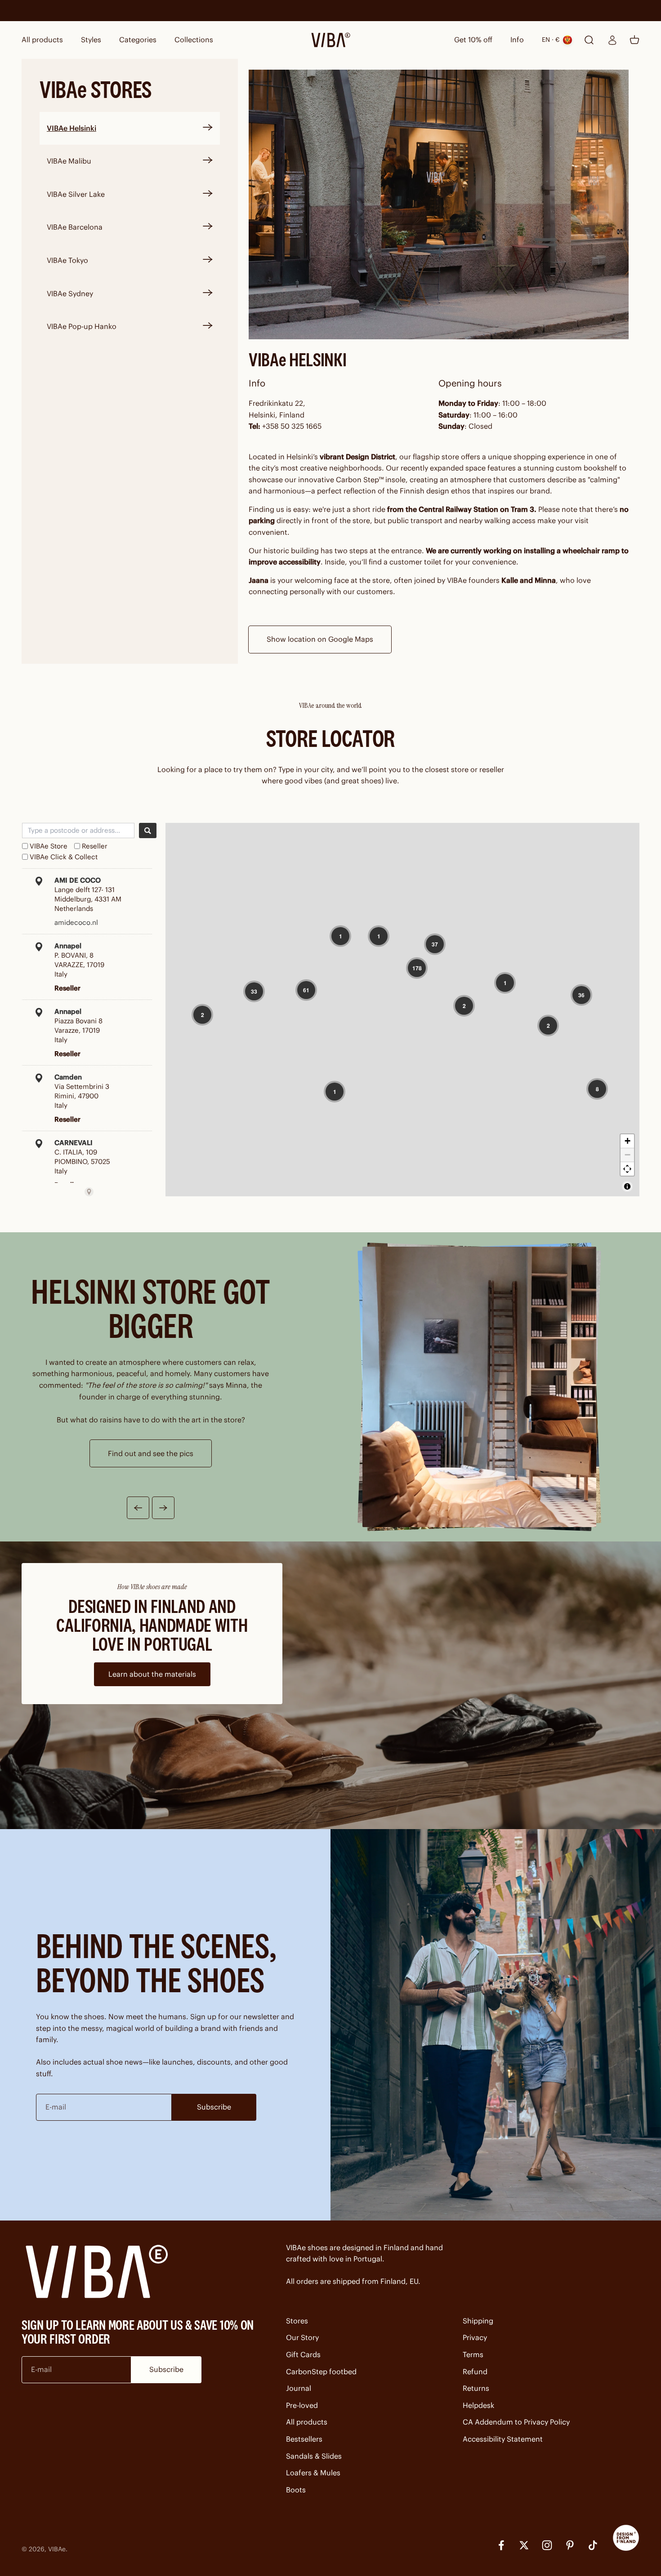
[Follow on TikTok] (593, 2545)
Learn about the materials (152, 1674)
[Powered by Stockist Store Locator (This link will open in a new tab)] (89, 1192)
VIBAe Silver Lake (76, 194)
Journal (299, 2388)
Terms (473, 2354)
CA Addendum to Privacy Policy (516, 2422)
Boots (296, 2490)
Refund (475, 2372)
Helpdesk (478, 2405)
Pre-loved (302, 2405)
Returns (476, 2388)
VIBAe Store (49, 846)
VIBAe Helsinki (71, 128)
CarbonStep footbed (321, 2372)
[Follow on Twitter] (524, 2545)
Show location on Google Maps (320, 639)
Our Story (302, 2337)
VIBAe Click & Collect (64, 857)
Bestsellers (304, 2439)
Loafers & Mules (313, 2473)
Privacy (475, 2337)
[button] (340, 936)
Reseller (95, 846)
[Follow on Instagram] (547, 2545)
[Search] (148, 831)
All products (42, 40)
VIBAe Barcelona (75, 227)
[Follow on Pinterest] (570, 2545)
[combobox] (78, 831)
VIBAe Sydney (70, 293)
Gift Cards (303, 2354)
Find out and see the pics (151, 1453)
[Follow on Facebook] (501, 2545)
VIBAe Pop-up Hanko (82, 326)
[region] (402, 1010)
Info (517, 40)
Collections (194, 40)
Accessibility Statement (503, 2439)
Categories (138, 40)
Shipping (478, 2321)
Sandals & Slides (314, 2456)
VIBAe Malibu (69, 161)
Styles (91, 40)
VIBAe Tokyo (67, 260)
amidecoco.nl (76, 922)
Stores (297, 2321)
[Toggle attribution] (627, 1186)
